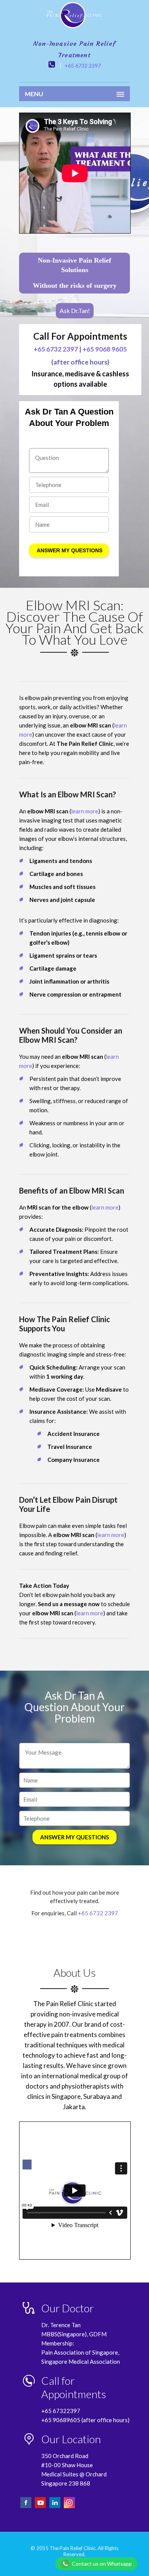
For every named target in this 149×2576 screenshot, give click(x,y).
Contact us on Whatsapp (102, 2564)
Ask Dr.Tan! (75, 311)
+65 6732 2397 (83, 65)
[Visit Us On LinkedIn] (55, 2507)
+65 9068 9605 (105, 349)
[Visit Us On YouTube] (41, 2507)
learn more (85, 811)
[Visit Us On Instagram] (69, 2507)
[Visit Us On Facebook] (26, 2507)
